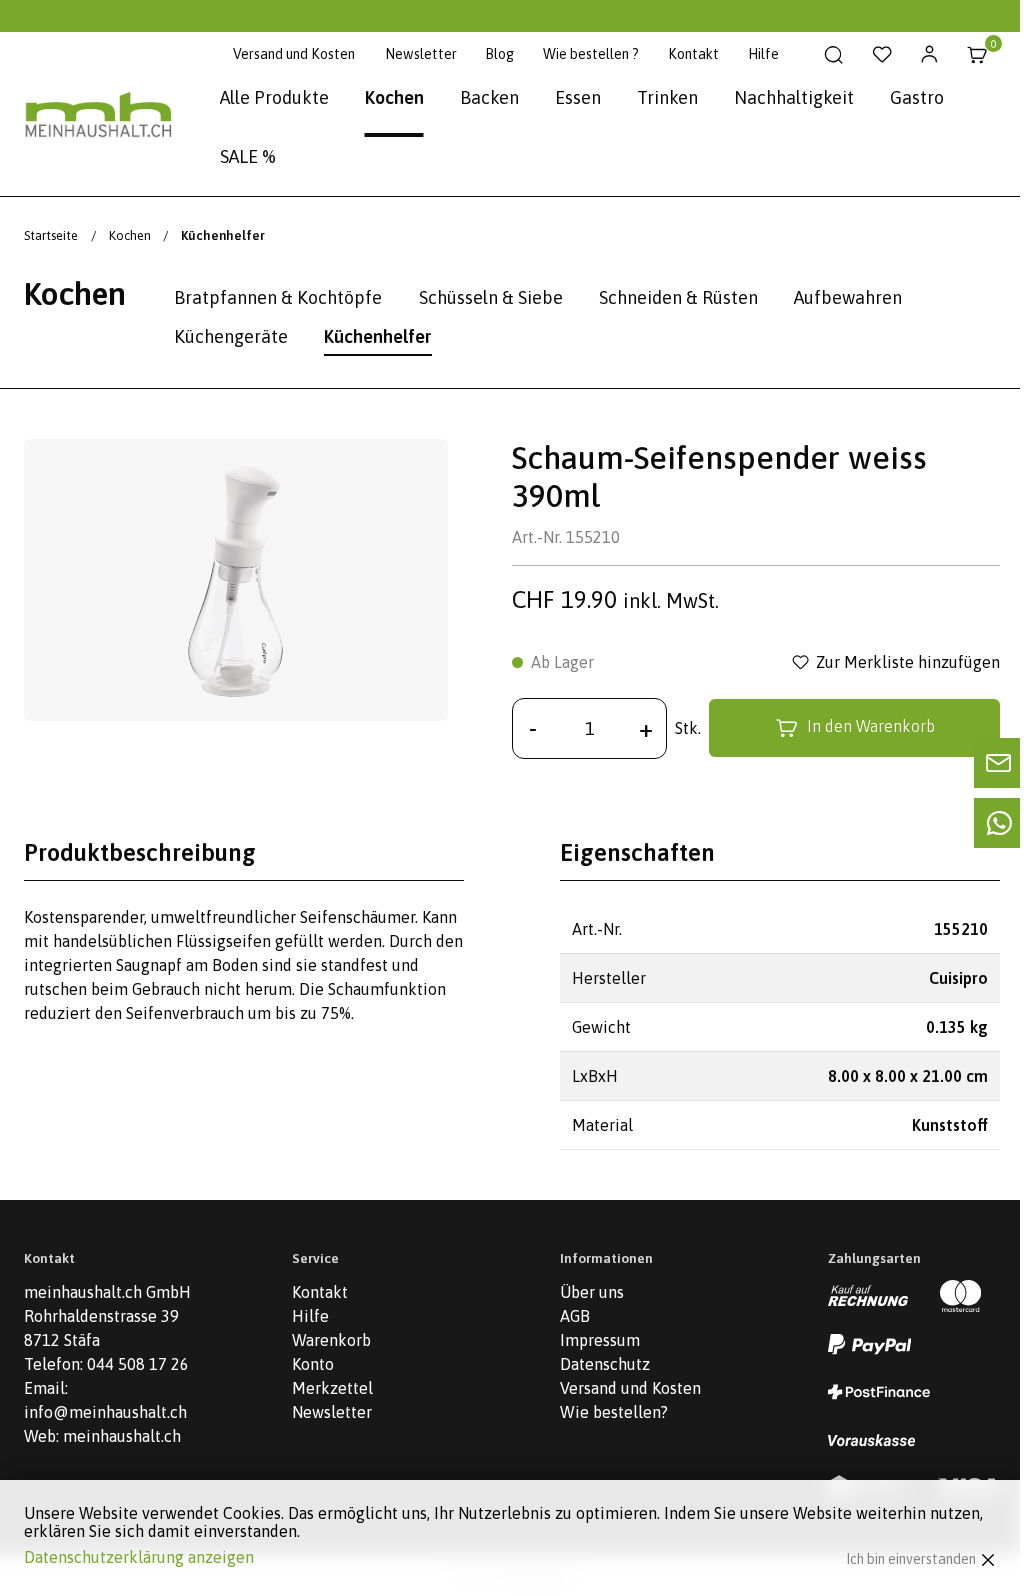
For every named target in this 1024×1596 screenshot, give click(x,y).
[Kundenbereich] (929, 55)
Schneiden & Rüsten (678, 297)
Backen (489, 97)
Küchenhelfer (378, 336)
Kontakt (693, 54)
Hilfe (763, 54)
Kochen (394, 97)
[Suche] (833, 55)
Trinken (667, 97)
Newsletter (421, 54)
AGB (575, 1316)
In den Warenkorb (871, 727)
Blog (499, 54)
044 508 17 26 (138, 1364)
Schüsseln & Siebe (491, 297)
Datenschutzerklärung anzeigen (139, 1557)
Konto (313, 1364)
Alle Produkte (274, 97)
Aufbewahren (848, 297)
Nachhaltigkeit (794, 97)
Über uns (592, 1292)
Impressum (600, 1340)
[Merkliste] (881, 55)
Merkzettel (332, 1388)
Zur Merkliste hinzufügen (908, 662)
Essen (578, 97)
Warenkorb (331, 1340)
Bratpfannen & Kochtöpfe (278, 297)
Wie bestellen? (614, 1412)
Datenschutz (605, 1364)
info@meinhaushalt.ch (105, 1412)
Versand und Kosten (294, 54)
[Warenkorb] (977, 55)
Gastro (917, 97)
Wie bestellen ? (591, 54)
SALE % (248, 156)
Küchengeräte (231, 336)
